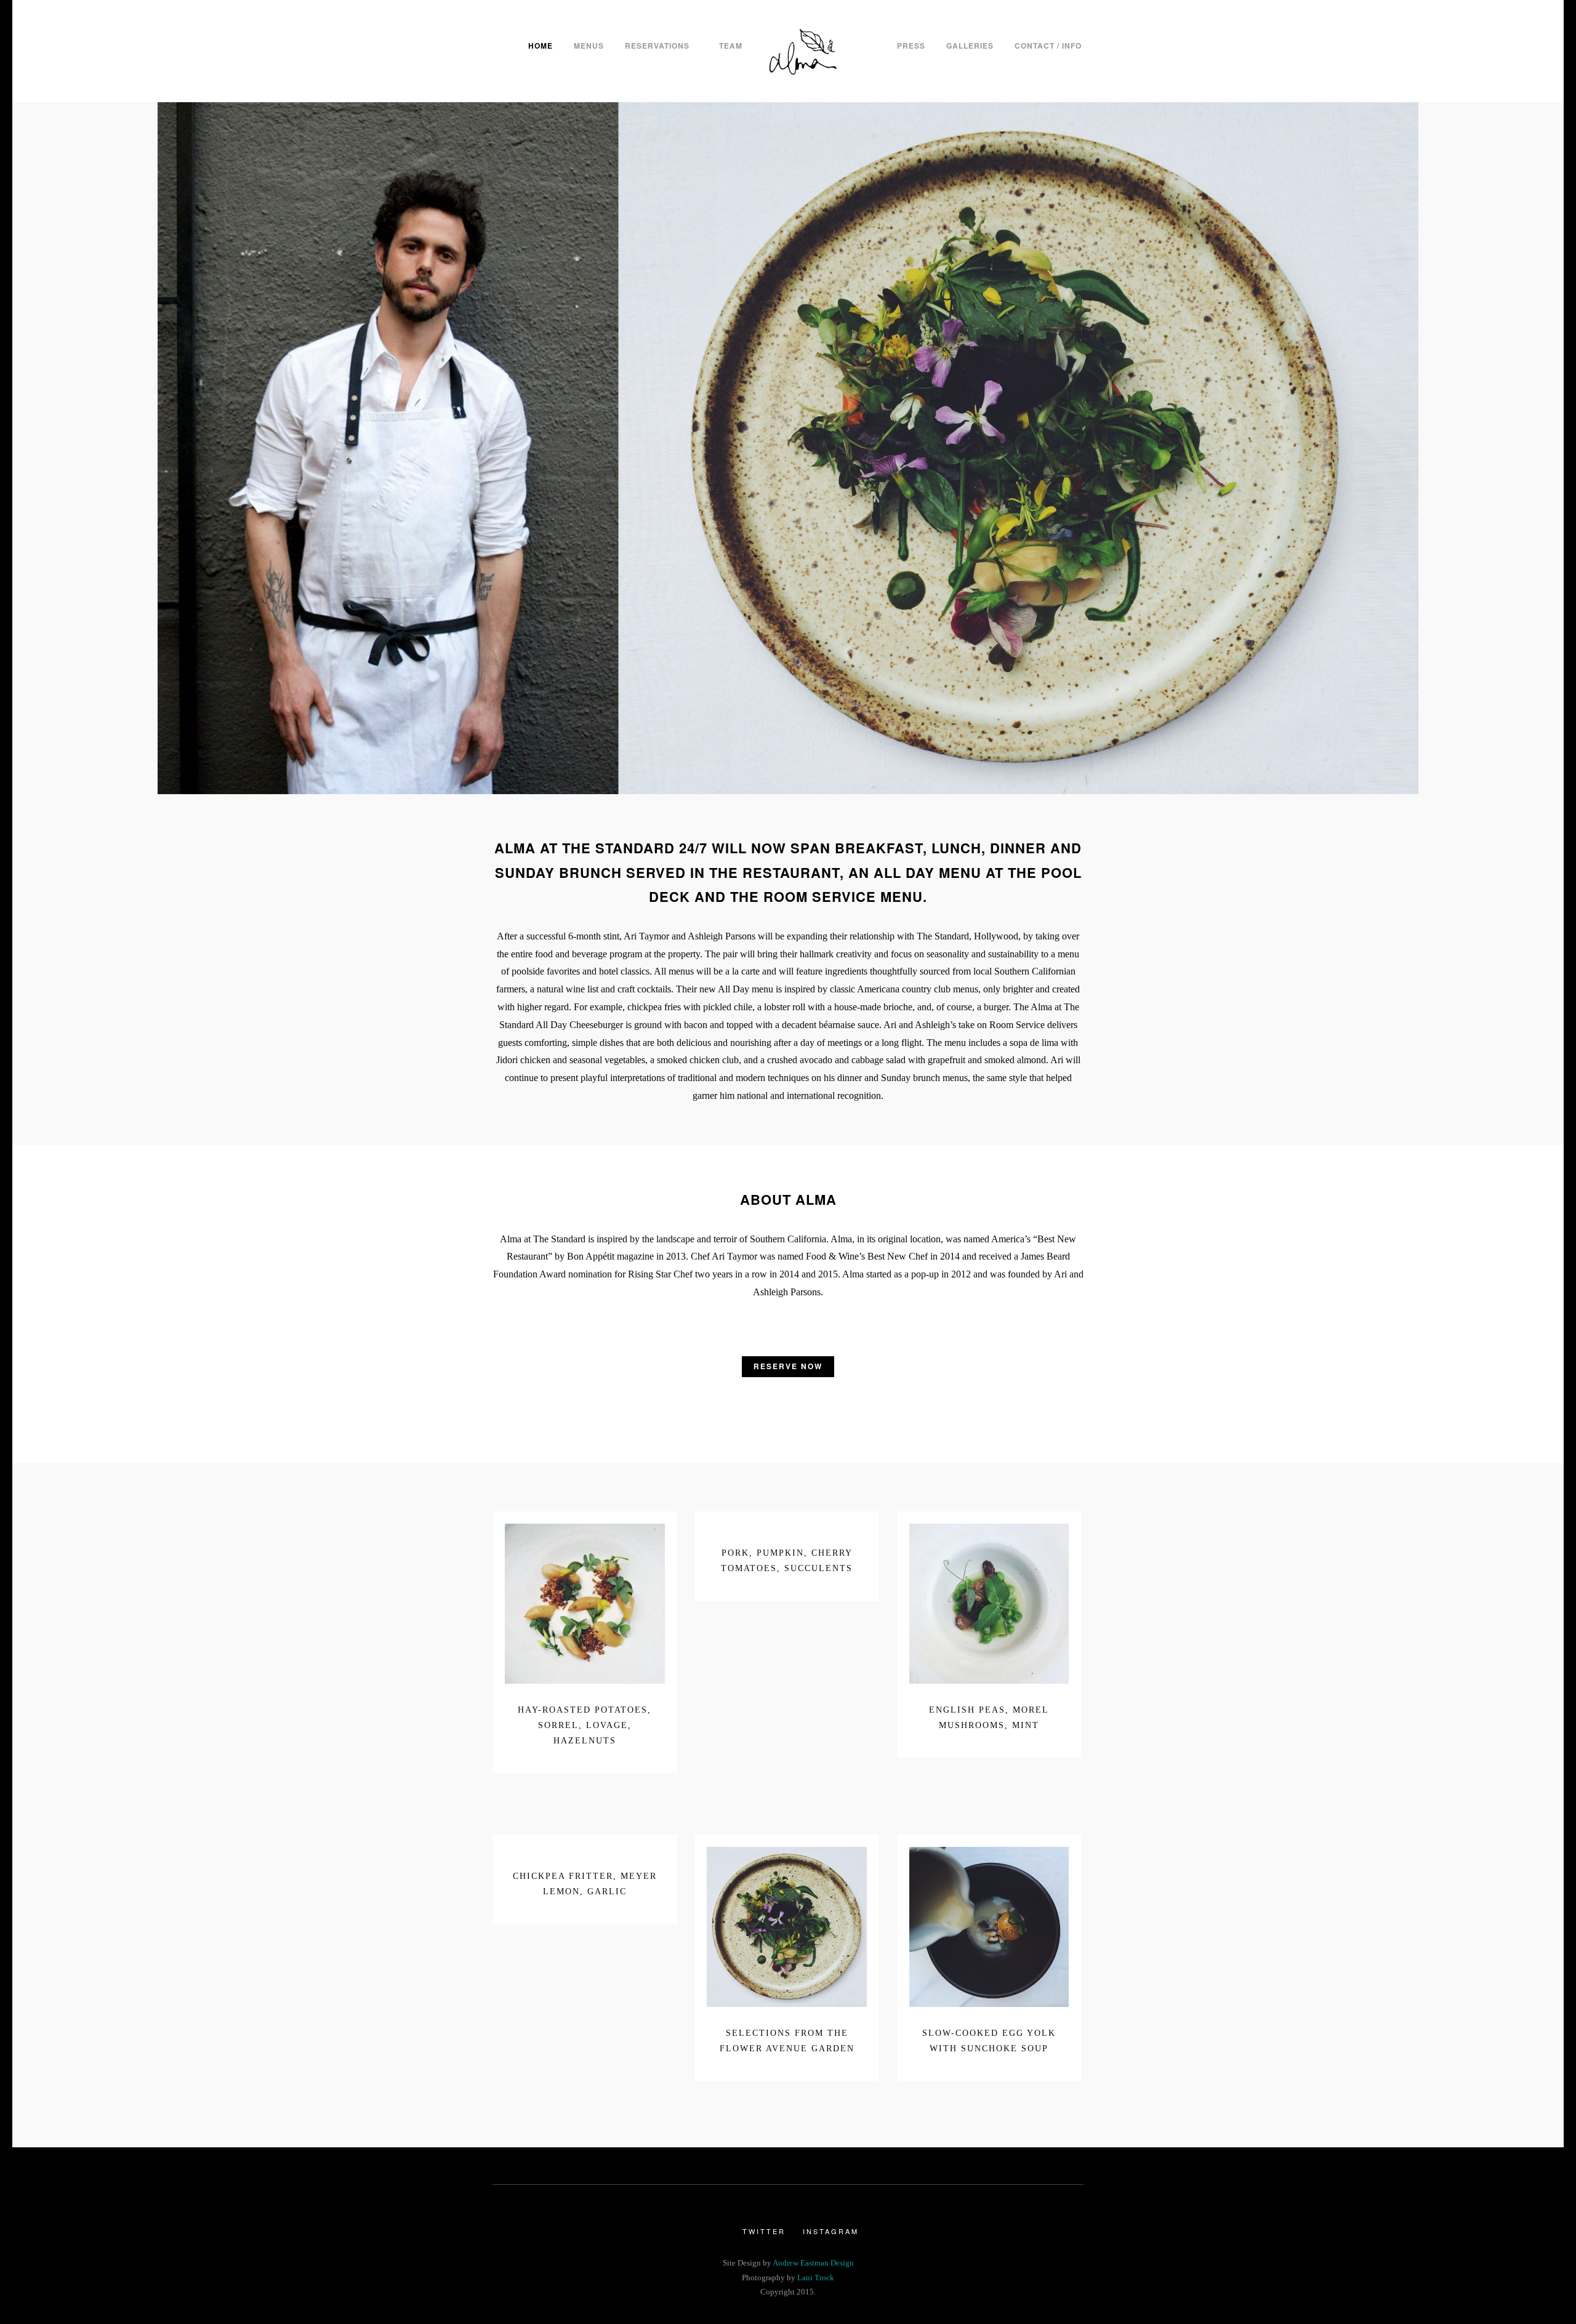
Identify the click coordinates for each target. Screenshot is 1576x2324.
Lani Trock (816, 2278)
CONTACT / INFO (1048, 46)
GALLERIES (970, 46)
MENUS (589, 46)
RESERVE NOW (788, 1366)
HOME (541, 46)
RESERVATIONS (657, 46)
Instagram (831, 2231)
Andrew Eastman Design (813, 2263)
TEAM (731, 46)
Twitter (764, 2231)
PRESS (911, 46)
